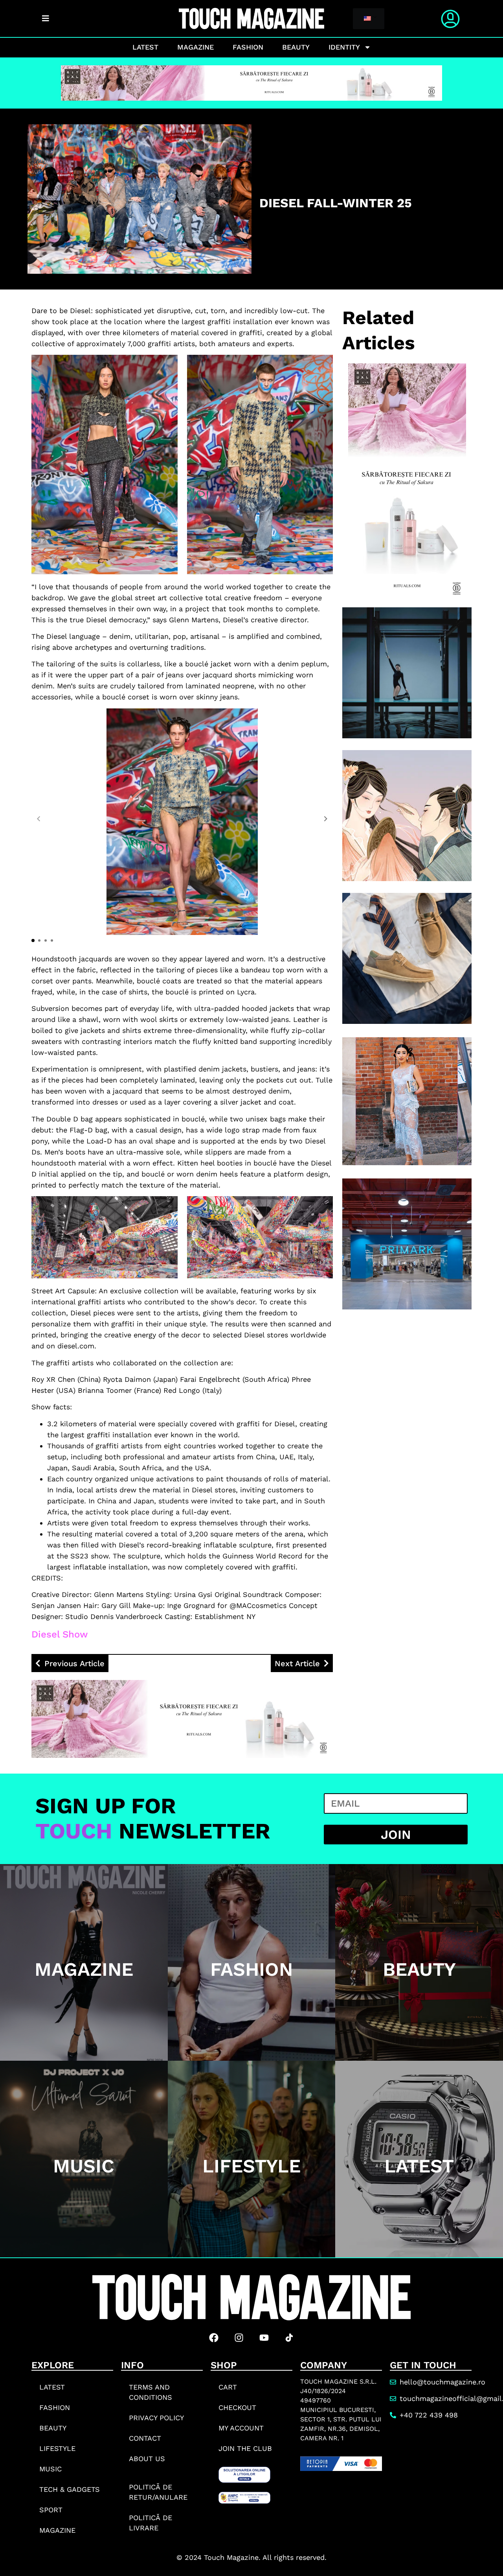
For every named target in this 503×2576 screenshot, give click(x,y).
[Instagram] (239, 2338)
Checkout (237, 2407)
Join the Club (245, 2448)
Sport (51, 2510)
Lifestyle (57, 2448)
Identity (344, 47)
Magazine (196, 47)
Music (50, 2469)
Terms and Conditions (151, 2392)
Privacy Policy (156, 2418)
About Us (147, 2459)
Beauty (296, 47)
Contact (145, 2438)
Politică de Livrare (151, 2523)
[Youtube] (264, 2338)
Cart (228, 2387)
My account (241, 2428)
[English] (367, 19)
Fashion (248, 47)
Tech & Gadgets (70, 2489)
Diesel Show (60, 1634)
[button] (326, 819)
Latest (145, 47)
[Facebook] (214, 2338)
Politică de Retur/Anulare (158, 2492)
